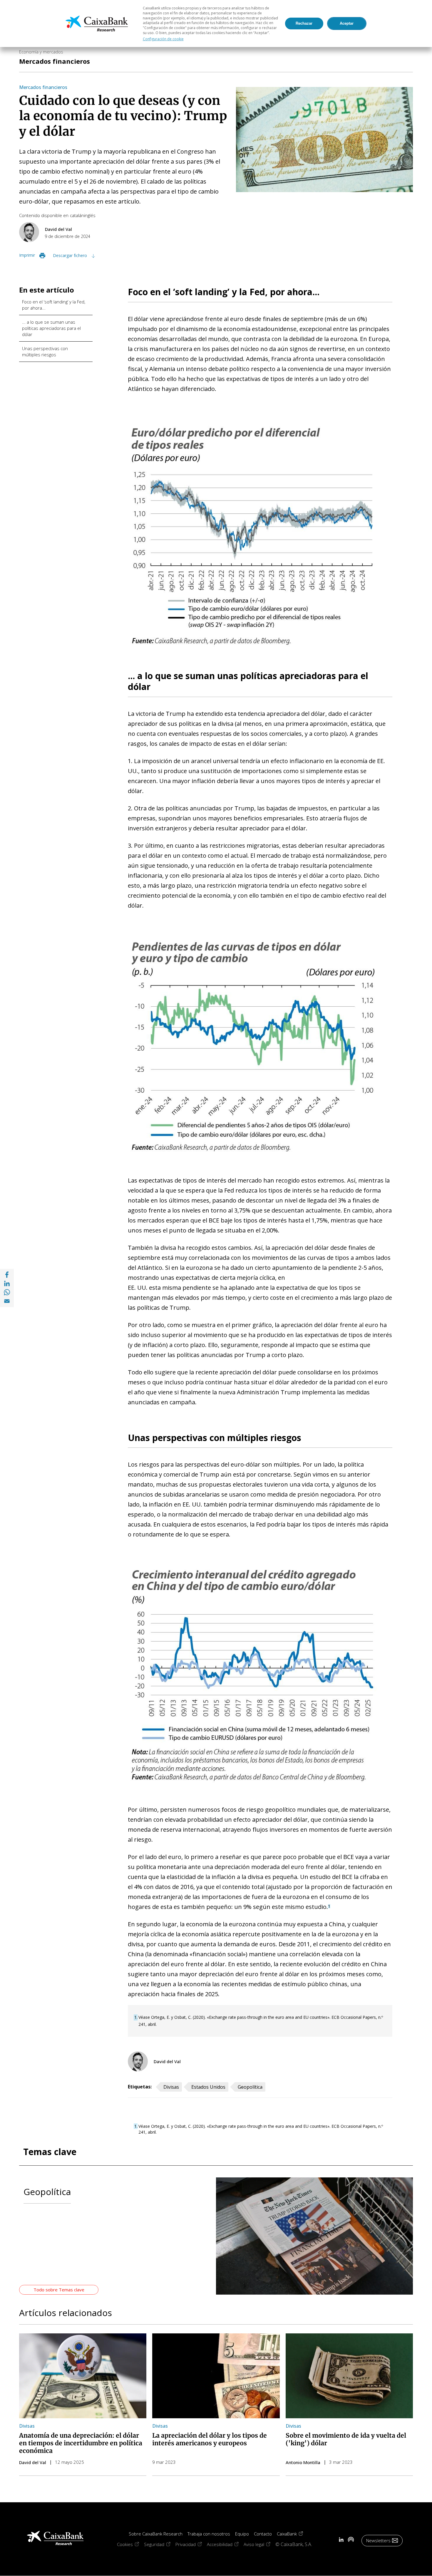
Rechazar (304, 23)
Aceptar (347, 23)
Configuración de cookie (163, 39)
